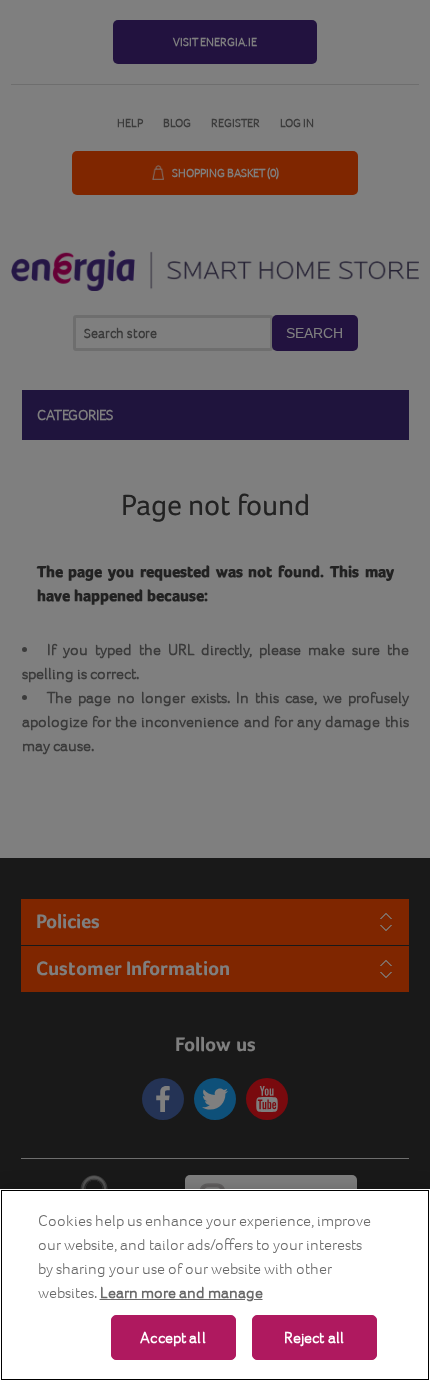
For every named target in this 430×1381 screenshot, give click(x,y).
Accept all (173, 1337)
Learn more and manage (181, 1292)
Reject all (314, 1337)
